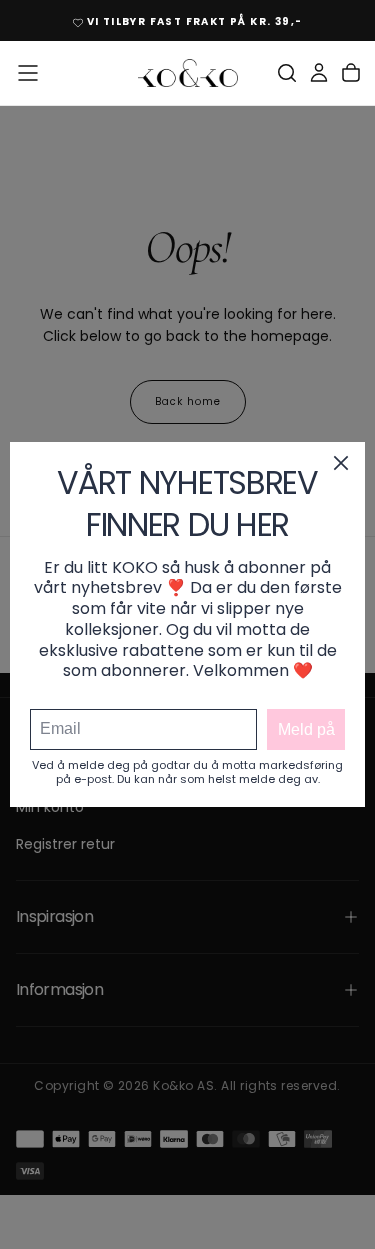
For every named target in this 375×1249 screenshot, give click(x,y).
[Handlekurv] (351, 73)
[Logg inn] (319, 73)
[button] (28, 73)
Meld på (306, 729)
